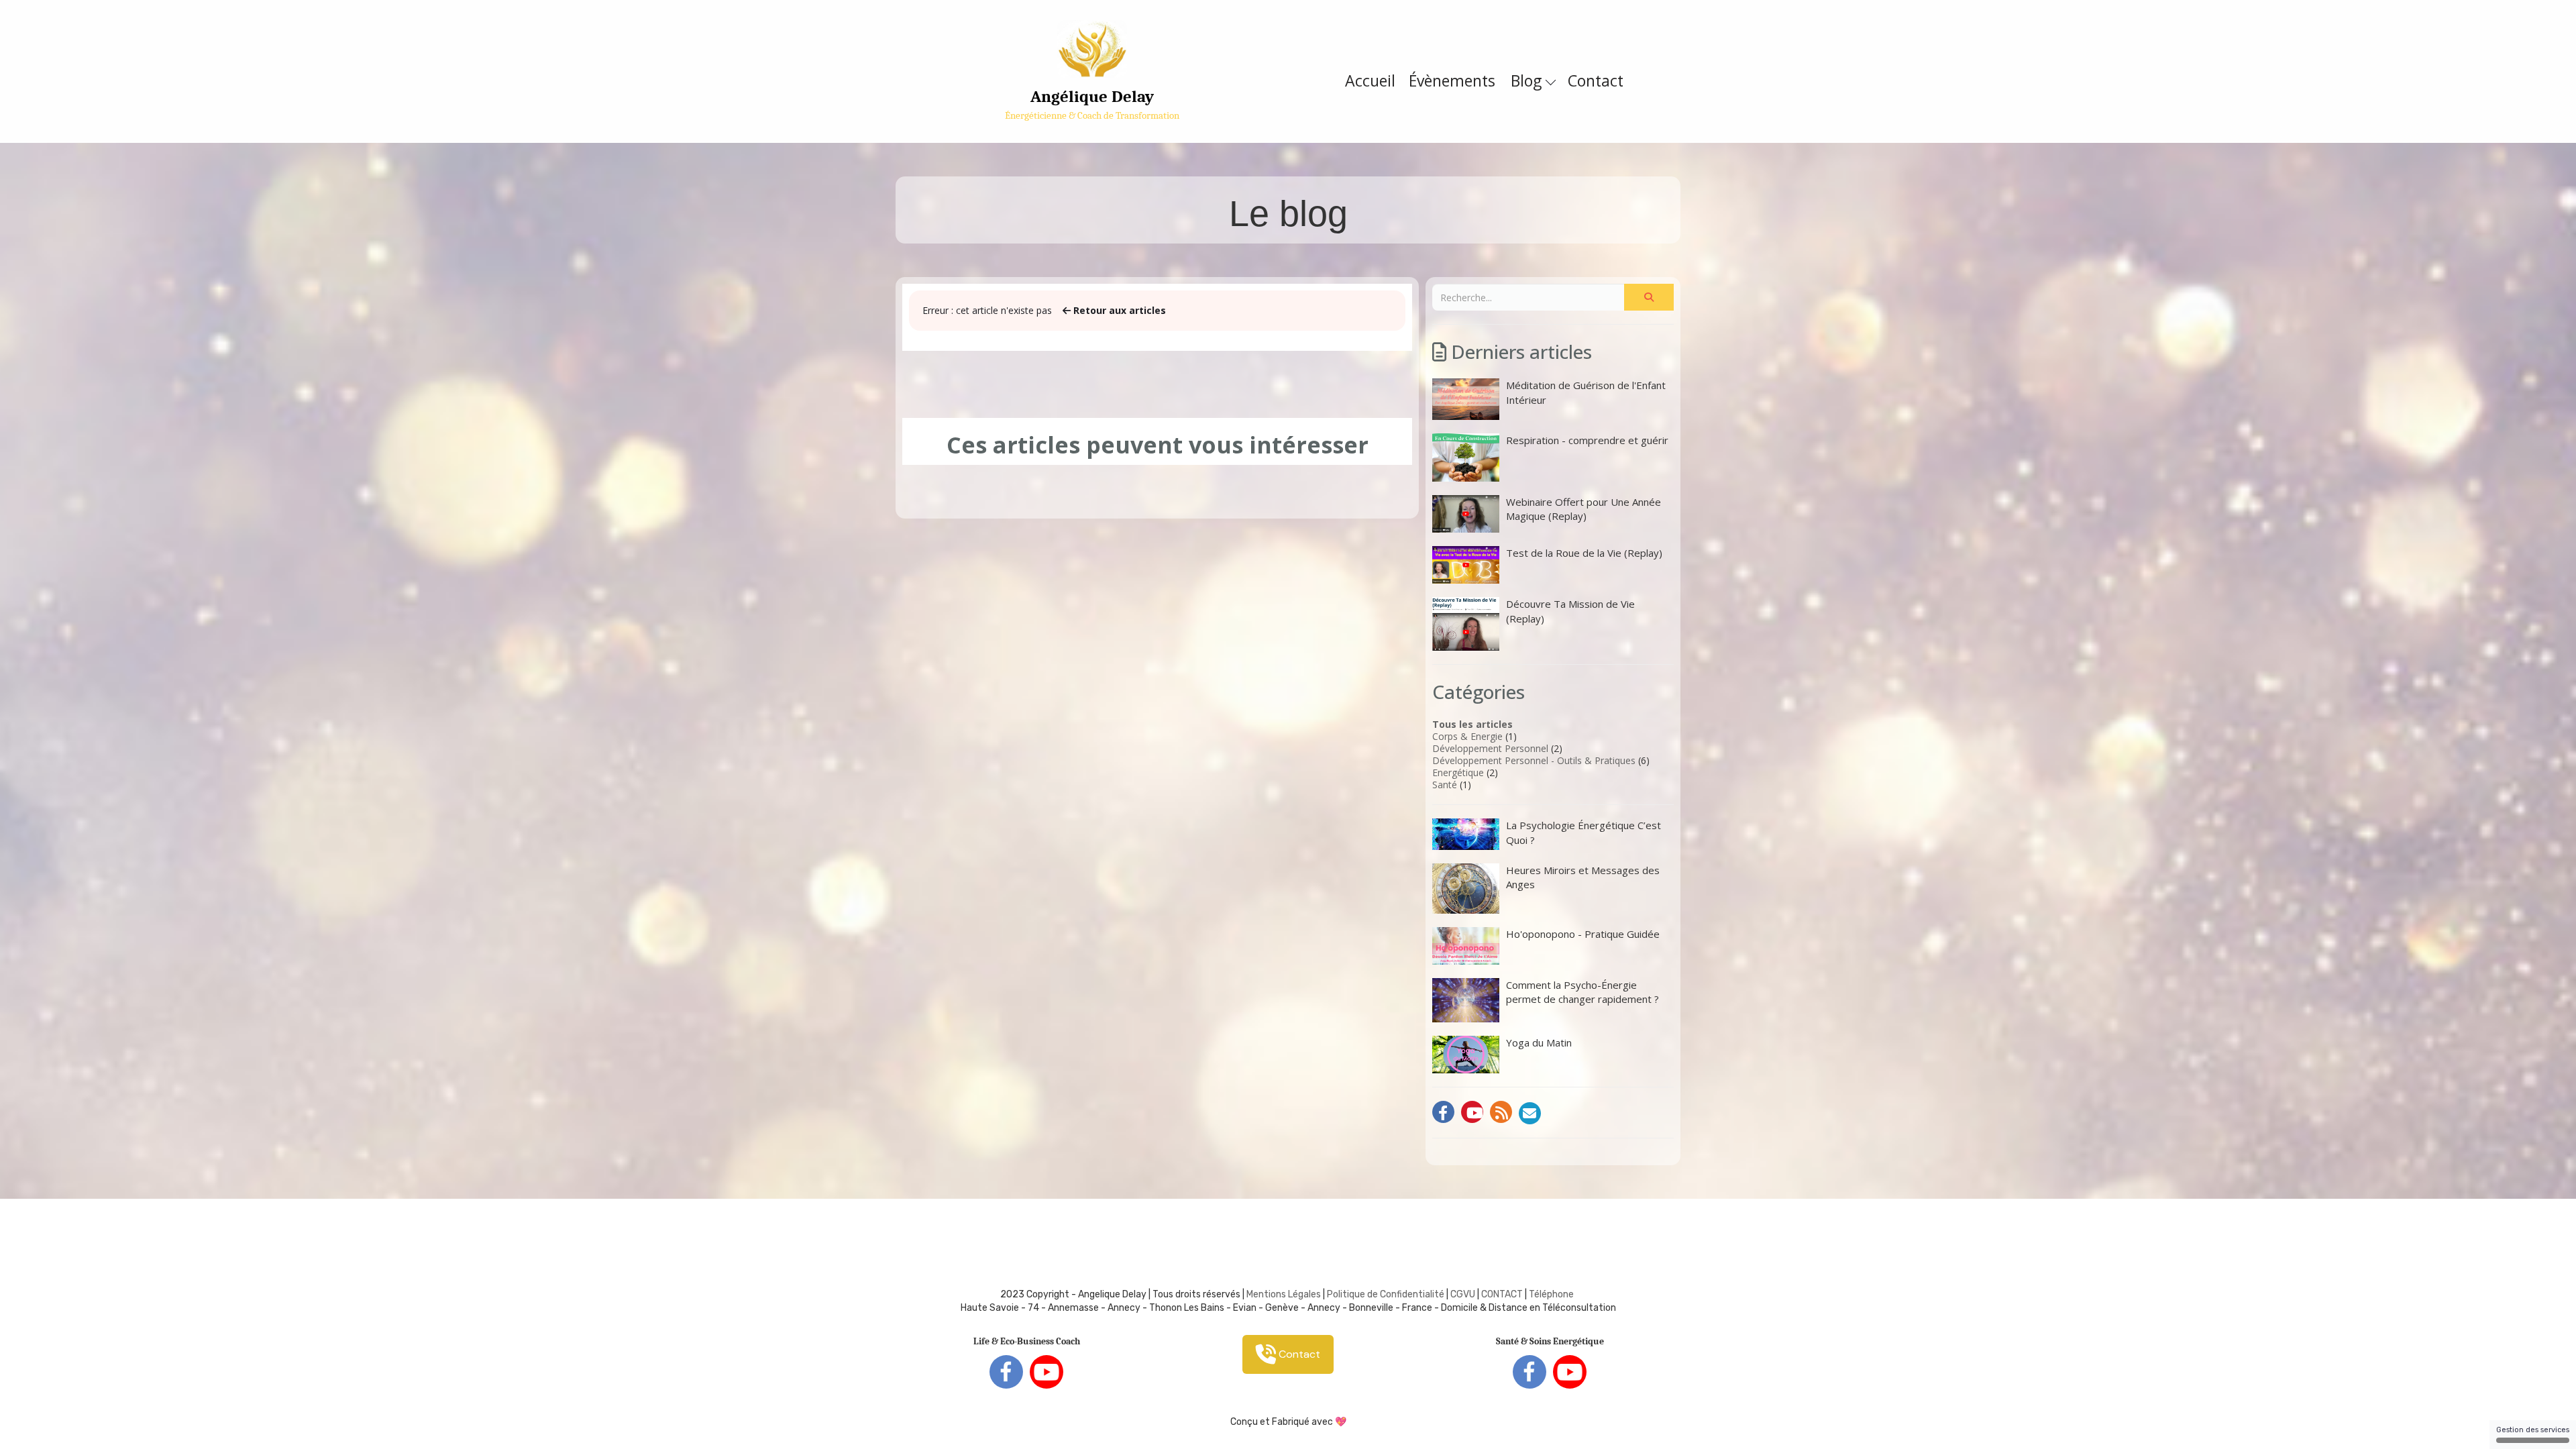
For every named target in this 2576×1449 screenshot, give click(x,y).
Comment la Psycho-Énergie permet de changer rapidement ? (1582, 992)
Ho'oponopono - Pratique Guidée (1583, 934)
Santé (1445, 785)
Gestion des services (2533, 1430)
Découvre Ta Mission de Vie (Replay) (1570, 611)
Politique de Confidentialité (1386, 1294)
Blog (1528, 80)
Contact (1596, 80)
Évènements (1452, 80)
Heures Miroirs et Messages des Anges (1583, 877)
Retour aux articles (1118, 310)
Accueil (1370, 80)
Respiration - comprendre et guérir (1587, 440)
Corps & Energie (1467, 736)
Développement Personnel (1490, 748)
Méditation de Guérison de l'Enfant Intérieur (1586, 392)
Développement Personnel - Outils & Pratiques (1534, 760)
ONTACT (1505, 1294)
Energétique (1458, 772)
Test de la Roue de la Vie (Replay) (1584, 553)
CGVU (1463, 1294)
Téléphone (1551, 1294)
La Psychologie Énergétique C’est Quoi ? (1584, 832)
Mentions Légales (1284, 1294)
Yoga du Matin (1539, 1042)
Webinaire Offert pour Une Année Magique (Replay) (1584, 509)
